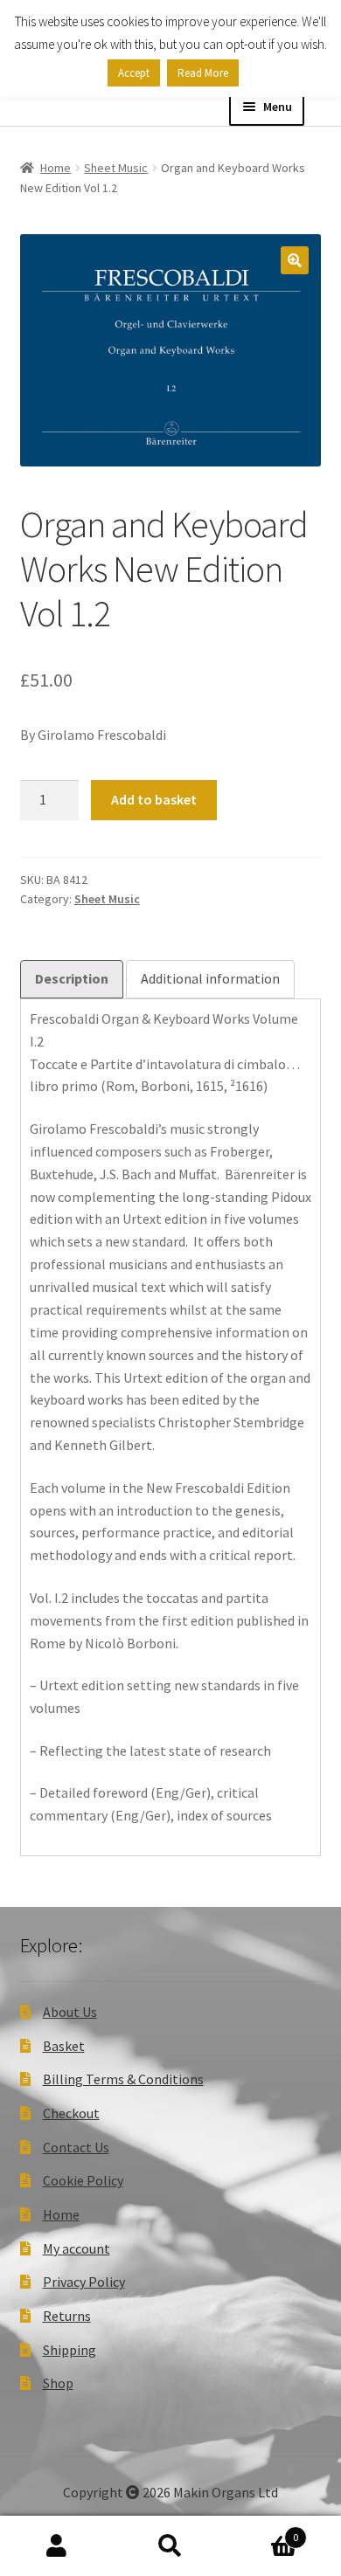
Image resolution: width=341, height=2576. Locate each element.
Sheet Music (116, 168)
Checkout (71, 2113)
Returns (67, 2316)
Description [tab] (72, 978)
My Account (57, 2546)
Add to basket (154, 799)
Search (170, 2546)
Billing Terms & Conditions (123, 2079)
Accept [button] (134, 73)
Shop (58, 2383)
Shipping (70, 2350)
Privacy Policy (84, 2282)
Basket (64, 2046)
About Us (70, 2012)
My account (77, 2248)
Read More (203, 73)
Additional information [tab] (210, 978)
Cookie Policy (83, 2180)
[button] (295, 260)
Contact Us (76, 2147)
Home (56, 168)
